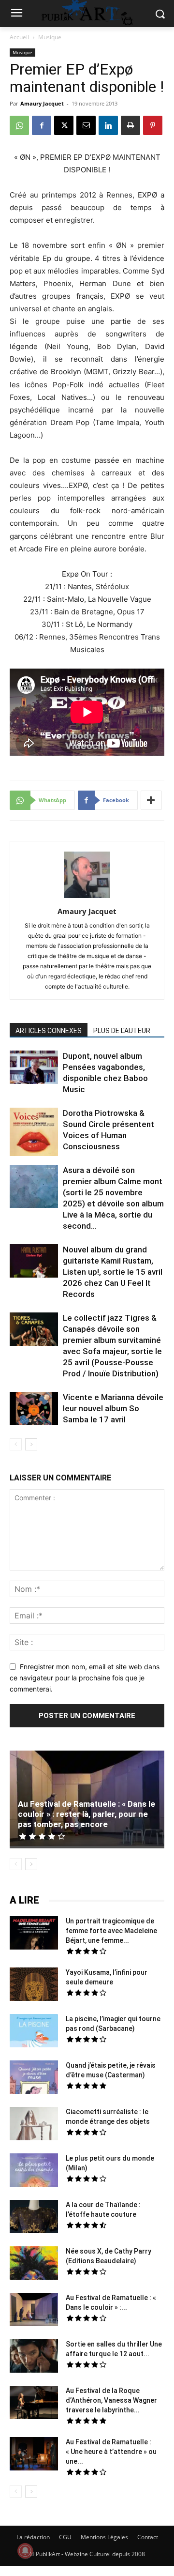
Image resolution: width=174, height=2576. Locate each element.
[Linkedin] (108, 125)
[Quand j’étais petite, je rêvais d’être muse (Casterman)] (34, 2078)
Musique (50, 37)
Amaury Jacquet (42, 103)
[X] (64, 125)
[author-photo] (87, 898)
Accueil (19, 37)
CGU (65, 2537)
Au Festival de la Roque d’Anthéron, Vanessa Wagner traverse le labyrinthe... (111, 2400)
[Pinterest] (153, 125)
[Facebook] (42, 125)
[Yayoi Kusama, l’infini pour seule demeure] (34, 1985)
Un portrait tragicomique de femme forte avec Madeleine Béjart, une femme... (111, 1931)
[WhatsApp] (19, 125)
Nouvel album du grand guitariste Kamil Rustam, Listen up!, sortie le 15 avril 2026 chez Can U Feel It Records (113, 1272)
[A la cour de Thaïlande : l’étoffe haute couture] (34, 2218)
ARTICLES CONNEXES (49, 1031)
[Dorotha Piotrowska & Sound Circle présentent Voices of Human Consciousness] (34, 1133)
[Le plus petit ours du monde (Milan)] (34, 2172)
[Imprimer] (130, 125)
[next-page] (31, 1444)
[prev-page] (16, 1444)
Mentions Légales (104, 2537)
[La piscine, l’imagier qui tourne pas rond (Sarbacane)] (34, 2031)
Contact (148, 2537)
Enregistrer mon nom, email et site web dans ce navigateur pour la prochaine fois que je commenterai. (85, 1677)
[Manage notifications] (25, 2551)
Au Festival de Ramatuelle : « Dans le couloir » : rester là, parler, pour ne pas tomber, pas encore (87, 1814)
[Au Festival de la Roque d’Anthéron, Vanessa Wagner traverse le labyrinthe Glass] (34, 2404)
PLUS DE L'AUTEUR (122, 1031)
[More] (151, 800)
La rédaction (33, 2537)
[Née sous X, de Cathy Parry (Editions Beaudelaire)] (34, 2264)
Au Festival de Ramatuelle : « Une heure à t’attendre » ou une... (111, 2452)
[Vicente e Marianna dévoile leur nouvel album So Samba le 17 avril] (34, 1410)
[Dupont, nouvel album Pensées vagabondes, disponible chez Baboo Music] (34, 1067)
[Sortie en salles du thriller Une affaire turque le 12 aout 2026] (34, 2357)
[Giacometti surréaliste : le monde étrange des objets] (34, 2125)
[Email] (86, 125)
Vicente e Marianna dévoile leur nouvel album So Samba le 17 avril (113, 1408)
